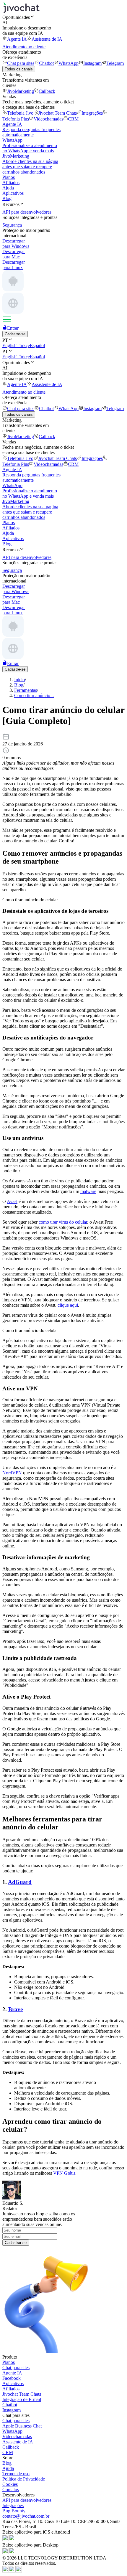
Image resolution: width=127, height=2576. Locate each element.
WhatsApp (69, 63)
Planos (9, 177)
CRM (73, 119)
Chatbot (46, 63)
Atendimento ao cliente (24, 47)
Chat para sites (21, 63)
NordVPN (12, 1473)
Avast (12, 1201)
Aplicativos (13, 193)
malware (88, 1191)
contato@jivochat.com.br (26, 2516)
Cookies (10, 2484)
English (9, 345)
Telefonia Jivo (20, 113)
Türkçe (23, 345)
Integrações (92, 113)
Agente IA (17, 39)
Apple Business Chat (22, 2426)
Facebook (12, 2378)
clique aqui (68, 1305)
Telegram (115, 63)
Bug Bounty (14, 2511)
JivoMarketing (21, 91)
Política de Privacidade (24, 2479)
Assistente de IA (47, 39)
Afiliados (11, 183)
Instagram (92, 63)
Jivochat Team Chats (57, 113)
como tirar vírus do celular (63, 1222)
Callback (47, 91)
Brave (16, 2009)
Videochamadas (48, 119)
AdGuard (20, 1882)
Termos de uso (16, 2474)
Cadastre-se (15, 334)
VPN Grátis (64, 2173)
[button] (63, 17)
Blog (7, 198)
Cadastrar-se (16, 2243)
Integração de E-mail (22, 2399)
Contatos (11, 2490)
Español (37, 345)
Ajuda (8, 188)
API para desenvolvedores (27, 2500)
